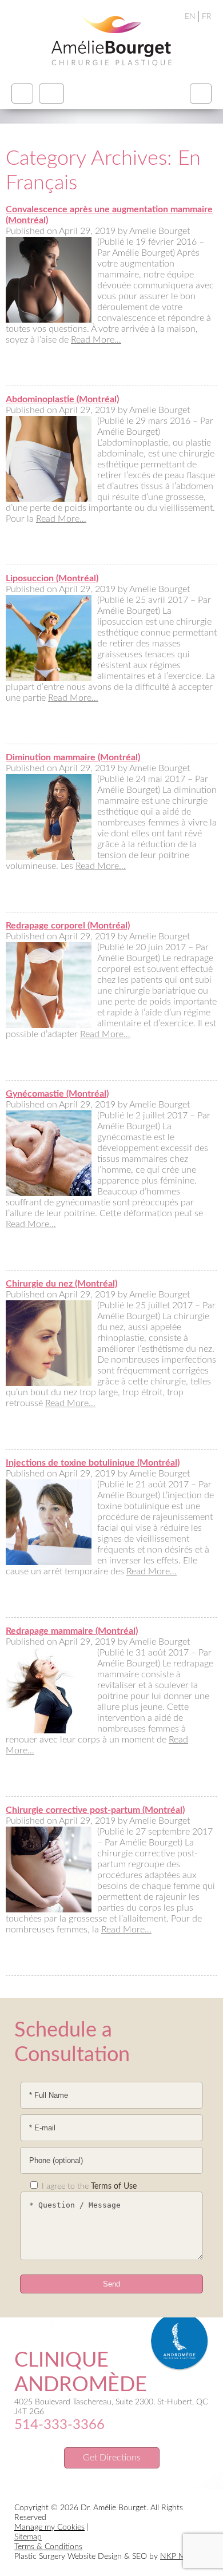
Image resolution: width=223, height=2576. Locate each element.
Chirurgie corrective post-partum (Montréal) (95, 1810)
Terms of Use (114, 2186)
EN (190, 17)
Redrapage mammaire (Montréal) (72, 1631)
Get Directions (112, 2458)
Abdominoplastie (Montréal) (62, 399)
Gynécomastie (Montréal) (57, 1094)
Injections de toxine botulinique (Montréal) (93, 1463)
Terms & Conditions (48, 2547)
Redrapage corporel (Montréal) (68, 926)
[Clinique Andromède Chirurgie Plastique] (111, 41)
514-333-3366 (59, 2425)
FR (207, 17)
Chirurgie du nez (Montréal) (61, 1284)
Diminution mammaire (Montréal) (73, 757)
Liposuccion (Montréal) (52, 578)
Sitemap (28, 2537)
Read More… (96, 340)
